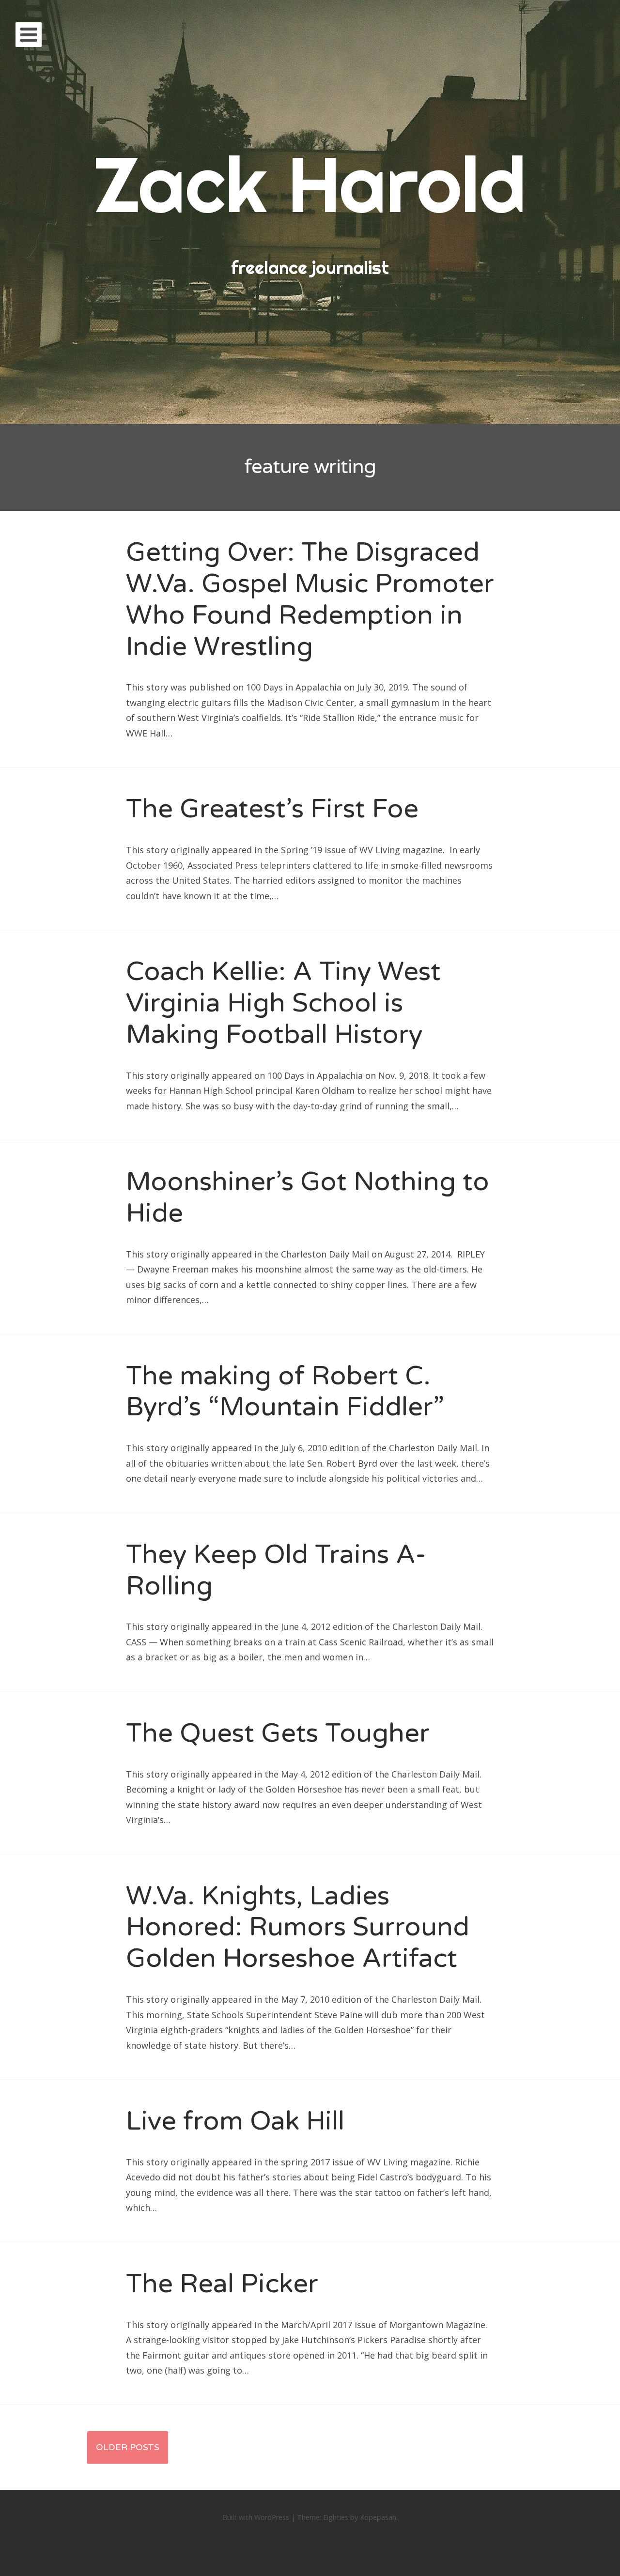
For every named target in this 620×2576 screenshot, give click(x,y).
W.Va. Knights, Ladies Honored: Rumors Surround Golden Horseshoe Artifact (298, 1927)
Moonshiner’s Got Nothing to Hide (308, 1197)
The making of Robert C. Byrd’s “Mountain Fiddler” (285, 1392)
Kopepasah (378, 2517)
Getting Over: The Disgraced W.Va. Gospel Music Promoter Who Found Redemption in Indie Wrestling (310, 599)
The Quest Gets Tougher (278, 1733)
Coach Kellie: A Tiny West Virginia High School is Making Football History (283, 1003)
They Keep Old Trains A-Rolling (276, 1570)
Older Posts (128, 2447)
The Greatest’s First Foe (272, 809)
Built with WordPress (256, 2517)
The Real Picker (222, 2284)
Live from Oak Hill (235, 2121)
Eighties (336, 2517)
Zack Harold (310, 184)
